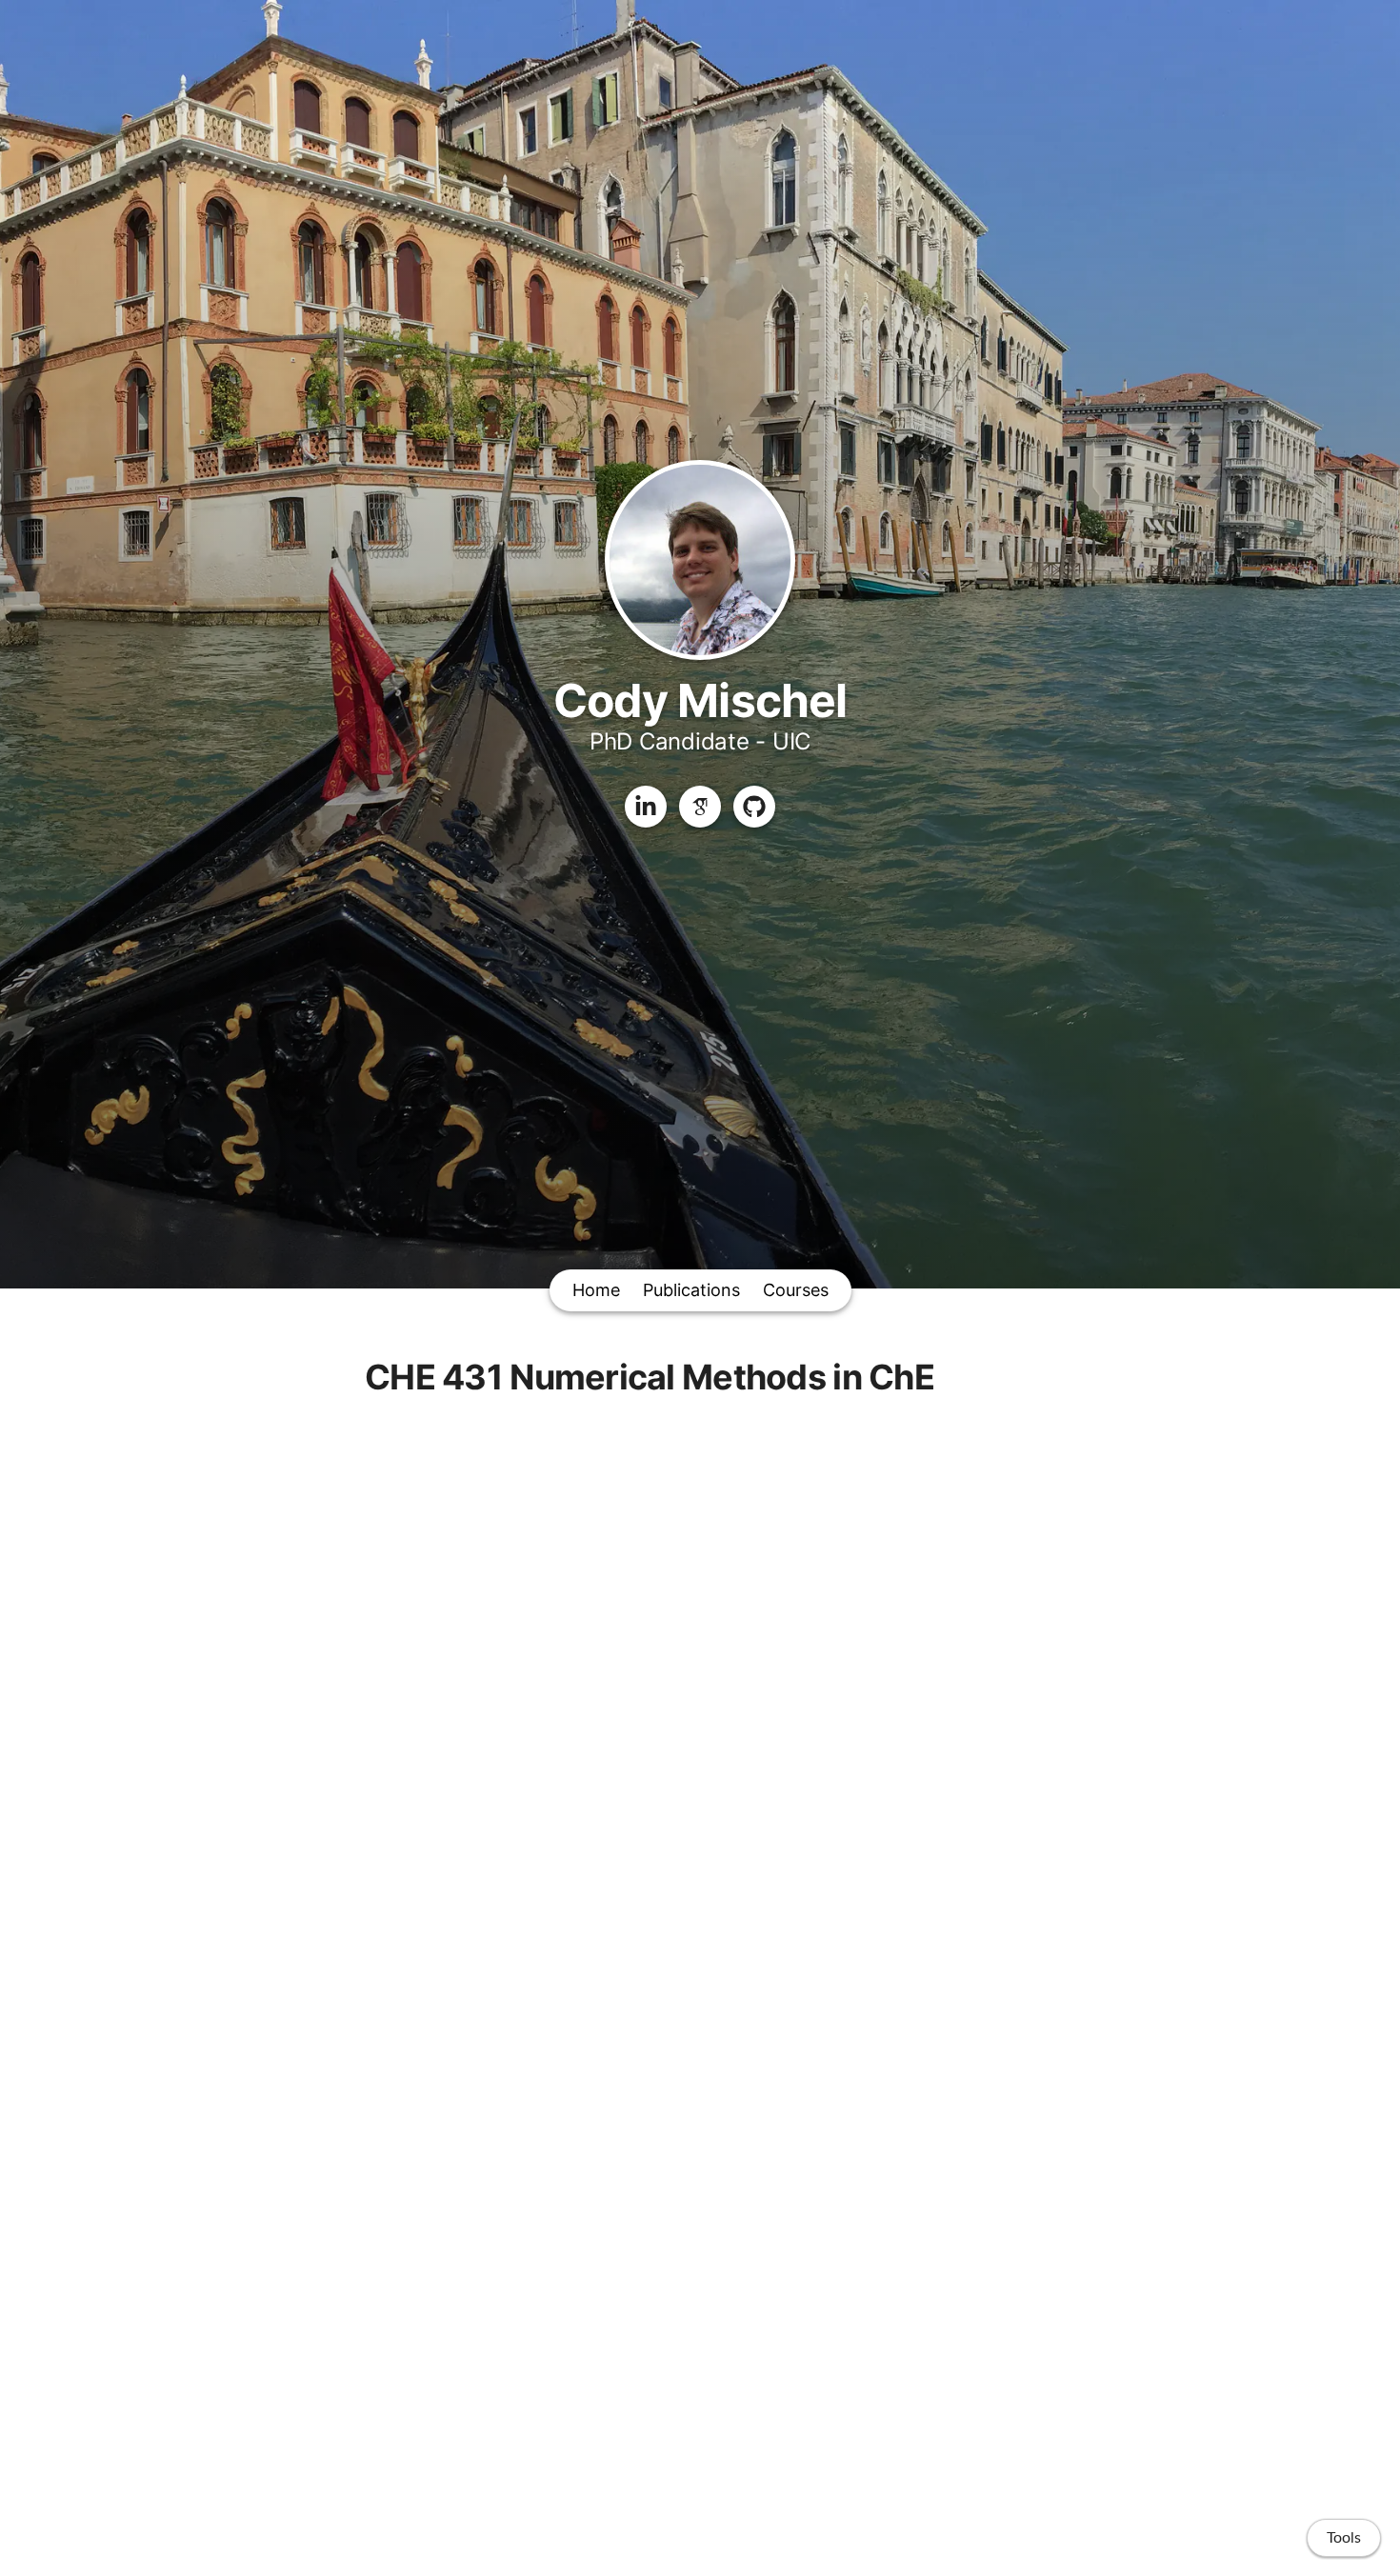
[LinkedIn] (646, 807)
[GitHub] (754, 807)
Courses (796, 1290)
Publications (691, 1290)
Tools (1344, 2538)
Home (596, 1290)
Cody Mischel (700, 700)
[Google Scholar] (700, 807)
